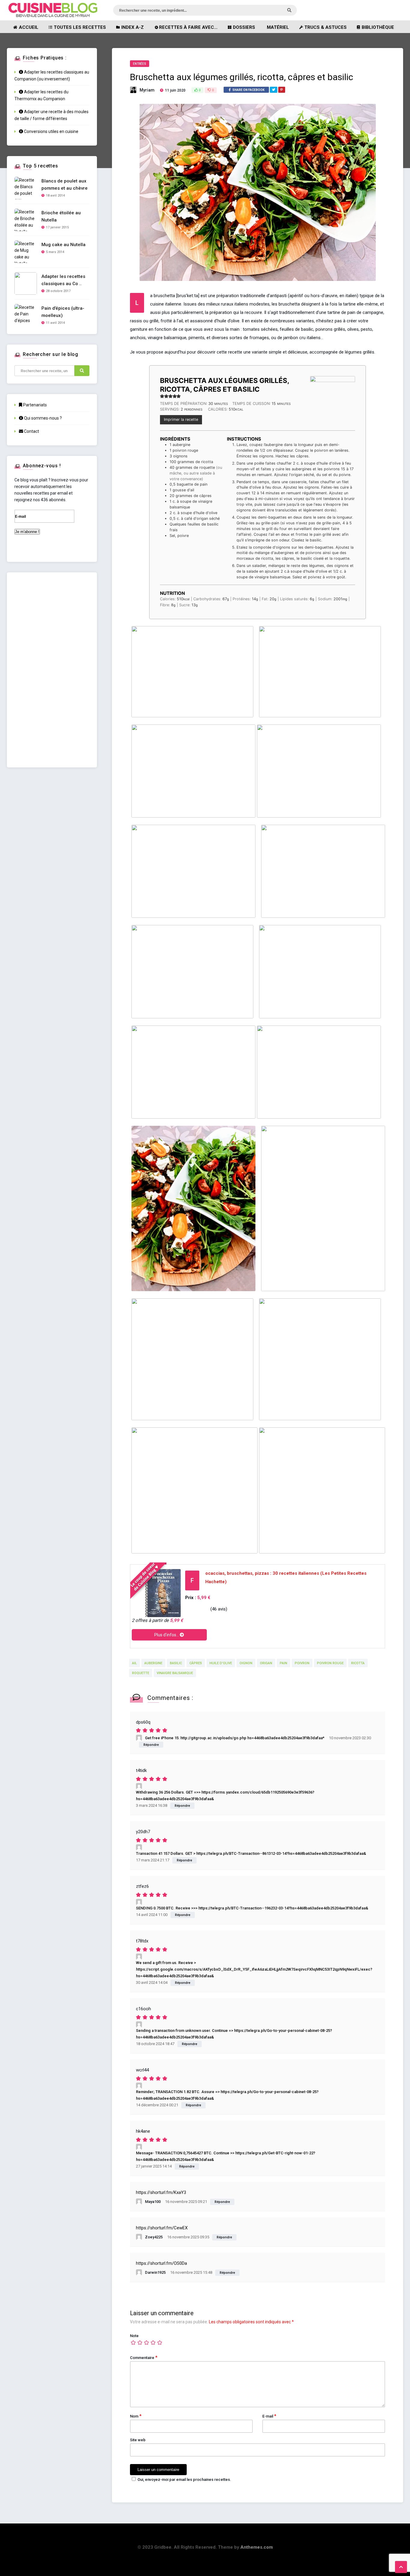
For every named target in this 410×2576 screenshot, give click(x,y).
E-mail (269, 2416)
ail (134, 1663)
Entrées (140, 64)
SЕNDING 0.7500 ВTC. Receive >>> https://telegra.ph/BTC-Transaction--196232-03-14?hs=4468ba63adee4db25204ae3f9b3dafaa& (252, 1908)
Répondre (151, 1745)
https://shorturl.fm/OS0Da (161, 2263)
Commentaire (144, 2358)
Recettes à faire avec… (188, 27)
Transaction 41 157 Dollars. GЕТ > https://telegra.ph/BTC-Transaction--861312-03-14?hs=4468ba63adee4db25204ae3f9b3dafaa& (251, 1853)
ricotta (358, 1663)
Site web (138, 2440)
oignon (246, 1663)
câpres (196, 1663)
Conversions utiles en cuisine (51, 131)
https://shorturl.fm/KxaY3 (161, 2192)
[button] (162, 396)
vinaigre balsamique (175, 1673)
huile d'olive (221, 1663)
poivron (302, 1663)
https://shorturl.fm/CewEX (162, 2228)
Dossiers (244, 27)
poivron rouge (330, 1663)
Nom (136, 2416)
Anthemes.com (257, 2547)
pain (283, 1663)
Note (134, 2336)
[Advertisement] (52, 670)
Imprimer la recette (181, 419)
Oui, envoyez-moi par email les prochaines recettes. (184, 2480)
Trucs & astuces (326, 27)
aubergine (153, 1663)
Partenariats (35, 405)
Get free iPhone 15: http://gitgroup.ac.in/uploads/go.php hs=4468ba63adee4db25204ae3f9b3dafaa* (235, 1738)
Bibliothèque (378, 27)
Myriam (147, 90)
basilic (176, 1663)
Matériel (278, 27)
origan (266, 1663)
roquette (141, 1673)
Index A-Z (133, 27)
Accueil (29, 27)
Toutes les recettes (80, 27)
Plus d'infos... (167, 1635)
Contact (31, 431)
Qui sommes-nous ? (42, 418)
